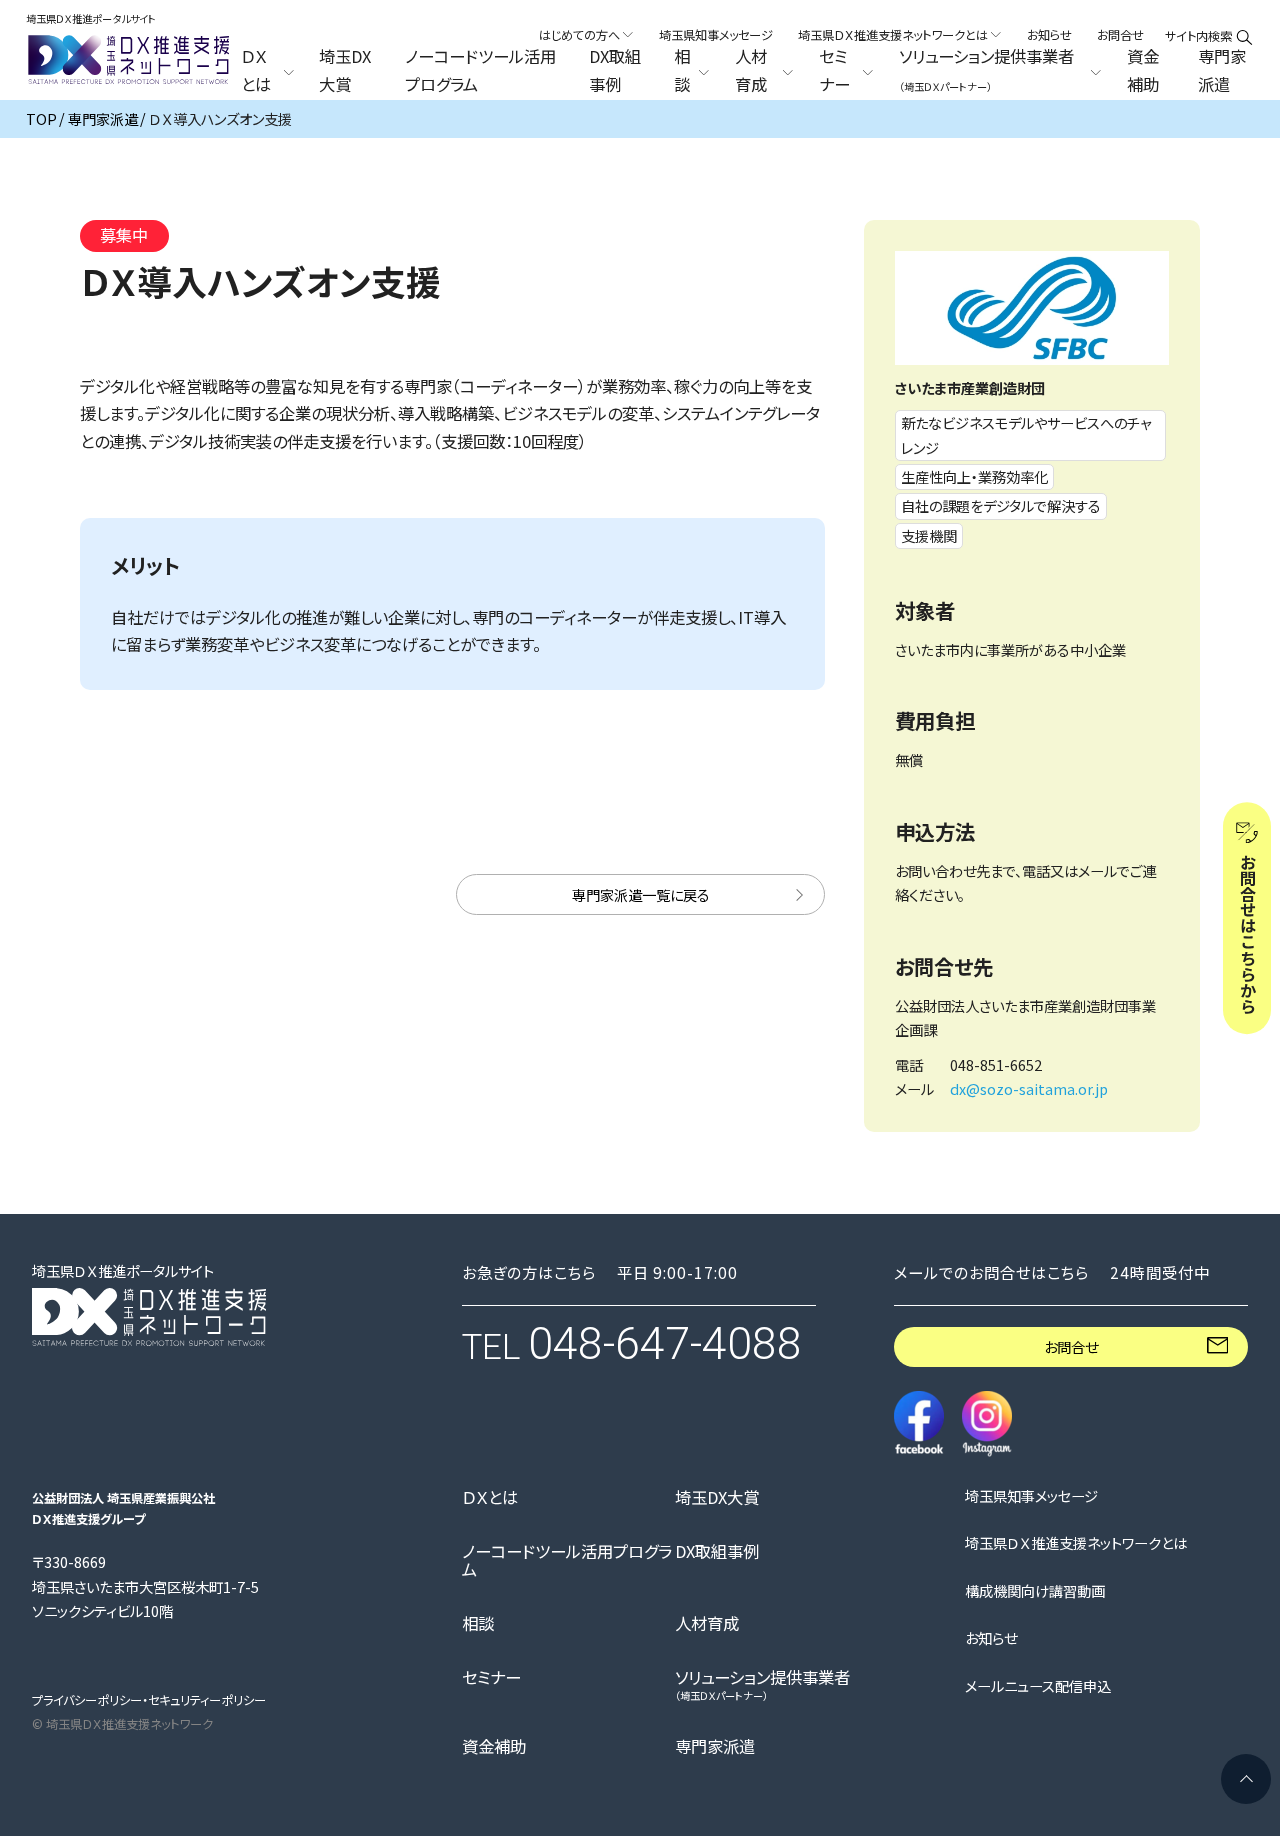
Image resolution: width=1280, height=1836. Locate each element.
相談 (478, 1623)
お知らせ (1049, 35)
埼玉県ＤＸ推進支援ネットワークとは (1076, 1543)
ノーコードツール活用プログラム (480, 71)
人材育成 (707, 1623)
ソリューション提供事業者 (762, 1684)
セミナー (491, 1677)
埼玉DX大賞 (345, 71)
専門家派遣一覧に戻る (641, 894)
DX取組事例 (615, 71)
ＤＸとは (490, 1497)
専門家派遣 (1222, 71)
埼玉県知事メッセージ (716, 35)
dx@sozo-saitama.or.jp (1029, 1088)
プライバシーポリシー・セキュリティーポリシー (149, 1700)
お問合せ (1120, 35)
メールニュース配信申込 (1038, 1686)
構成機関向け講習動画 (1035, 1591)
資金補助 (1143, 71)
